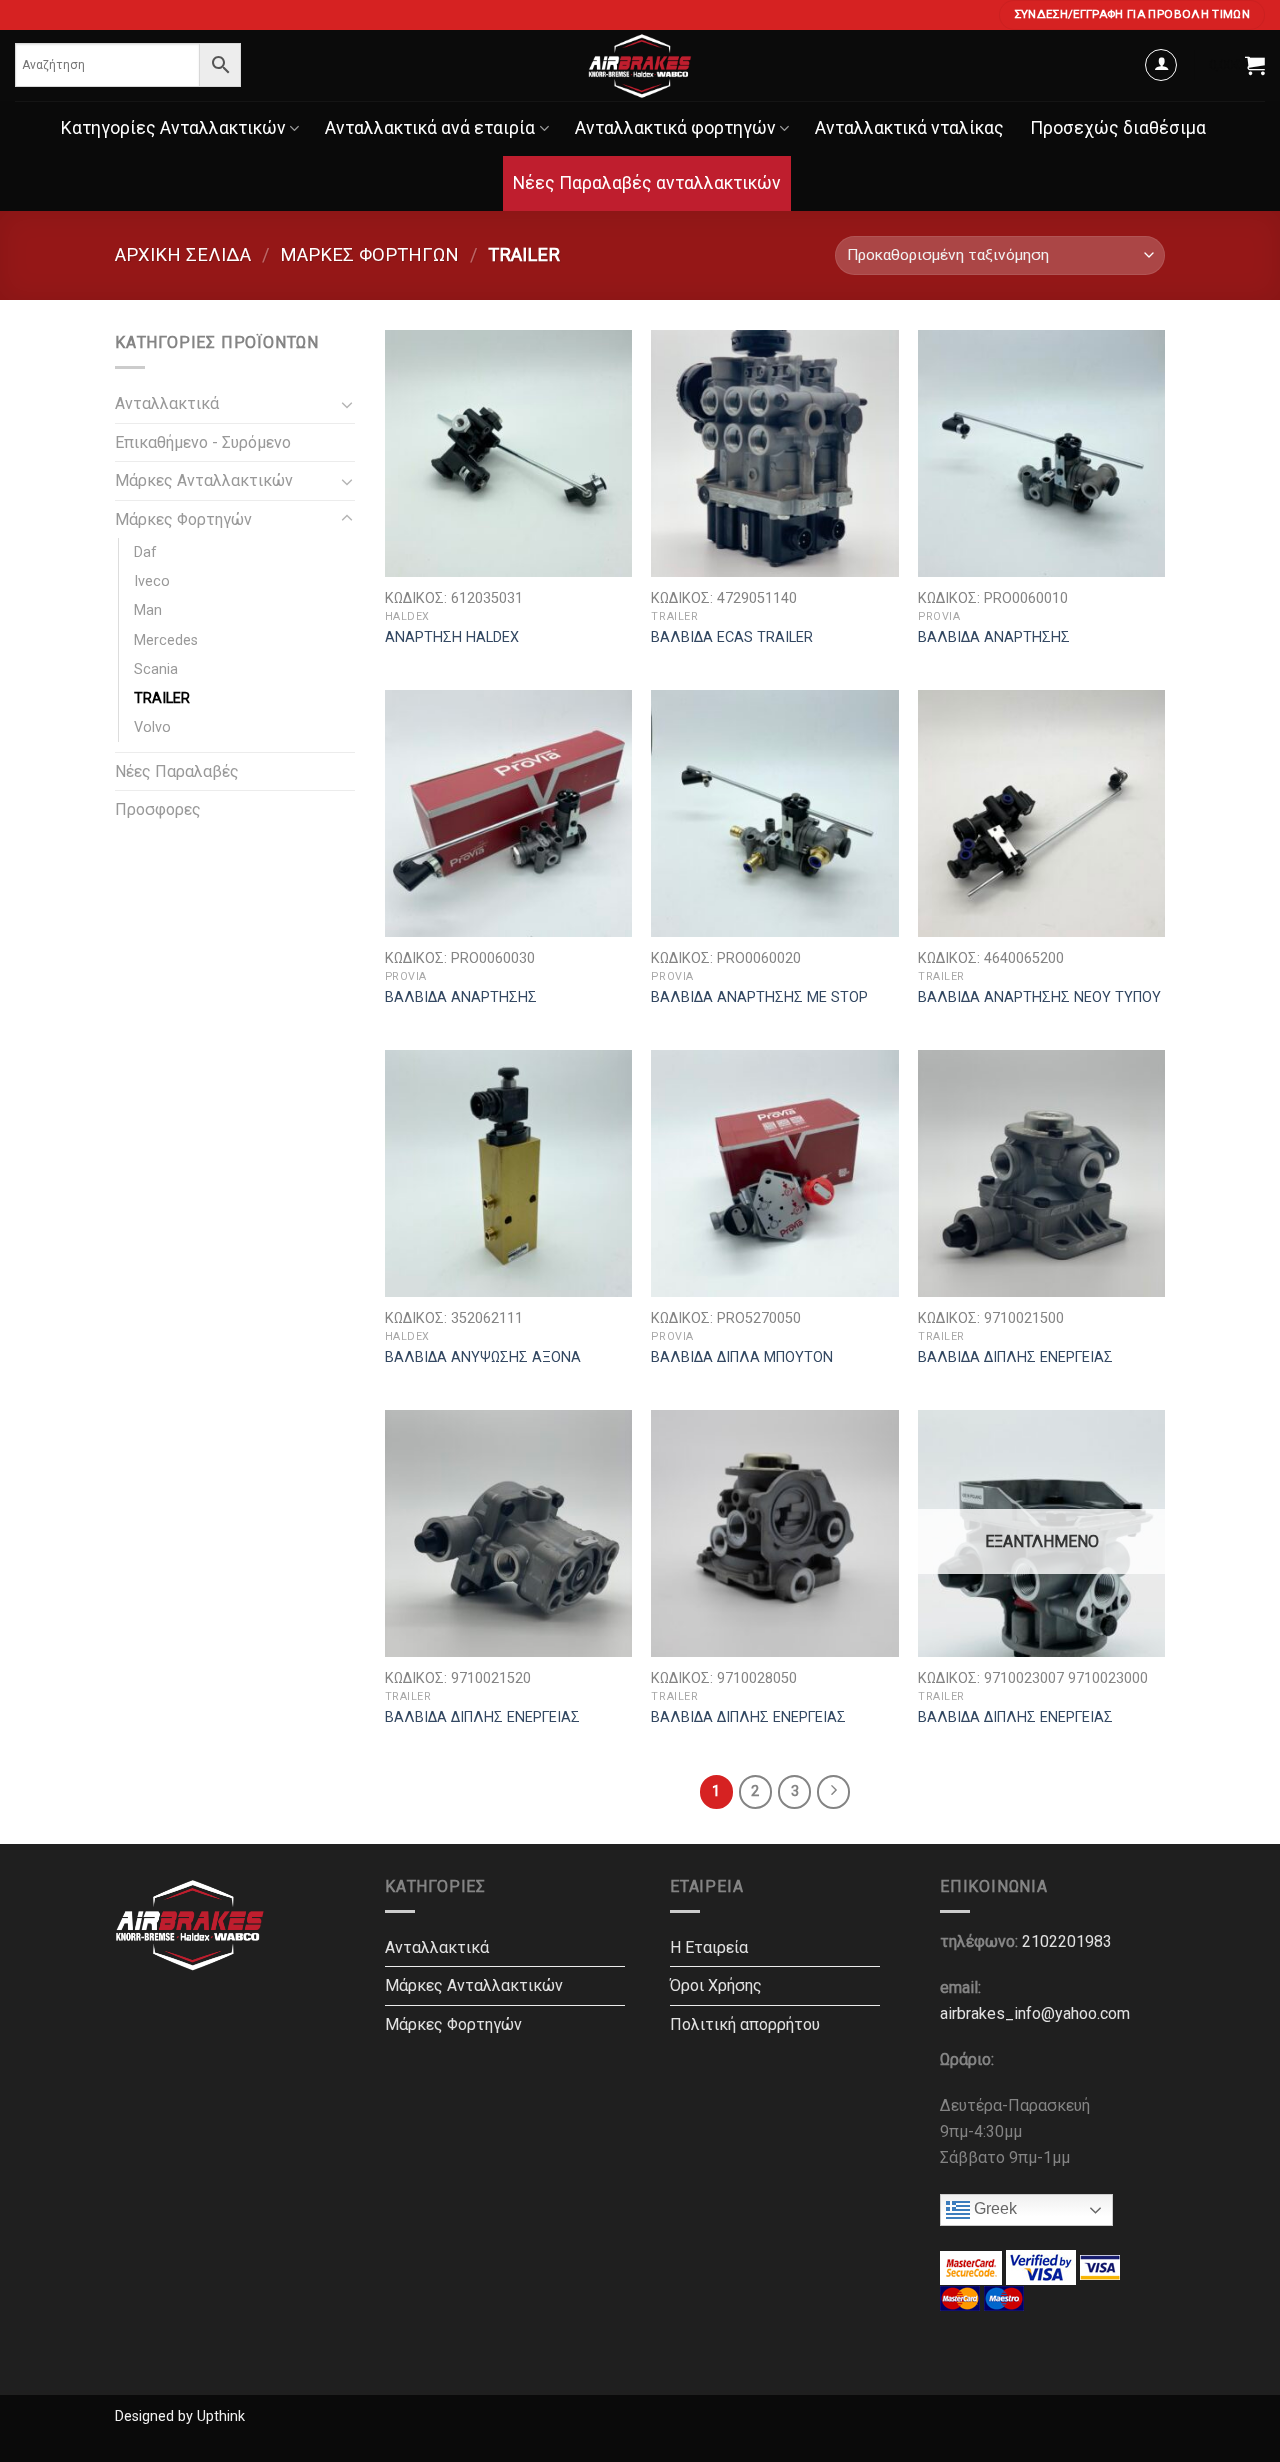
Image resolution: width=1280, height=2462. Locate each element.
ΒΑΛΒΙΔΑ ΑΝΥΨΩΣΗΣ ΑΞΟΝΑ (483, 1357)
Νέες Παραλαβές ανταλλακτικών (647, 183)
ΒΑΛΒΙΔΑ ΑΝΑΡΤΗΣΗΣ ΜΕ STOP (759, 997)
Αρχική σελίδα (183, 254)
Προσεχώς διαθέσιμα (1118, 128)
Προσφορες (158, 809)
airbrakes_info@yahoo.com (1035, 2013)
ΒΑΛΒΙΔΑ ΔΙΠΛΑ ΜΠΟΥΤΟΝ (742, 1357)
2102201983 (1067, 1941)
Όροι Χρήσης (716, 1985)
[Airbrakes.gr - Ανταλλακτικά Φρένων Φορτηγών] (640, 65)
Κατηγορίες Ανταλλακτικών (173, 128)
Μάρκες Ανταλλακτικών (204, 480)
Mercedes (166, 640)
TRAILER (162, 698)
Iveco (152, 581)
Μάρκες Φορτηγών (369, 254)
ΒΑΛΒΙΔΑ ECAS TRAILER (732, 637)
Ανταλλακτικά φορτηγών (675, 128)
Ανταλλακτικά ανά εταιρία (430, 128)
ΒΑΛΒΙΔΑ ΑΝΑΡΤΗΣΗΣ (994, 637)
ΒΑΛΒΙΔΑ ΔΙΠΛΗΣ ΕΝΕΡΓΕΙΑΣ (1015, 1357)
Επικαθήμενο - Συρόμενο (203, 442)
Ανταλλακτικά (167, 403)
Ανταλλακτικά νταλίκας (909, 128)
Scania (156, 669)
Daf (145, 552)
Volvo (152, 727)
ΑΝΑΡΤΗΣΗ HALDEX (452, 637)
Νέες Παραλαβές (177, 771)
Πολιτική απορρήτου (745, 2024)
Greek (993, 2208)
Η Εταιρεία (709, 1947)
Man (148, 610)
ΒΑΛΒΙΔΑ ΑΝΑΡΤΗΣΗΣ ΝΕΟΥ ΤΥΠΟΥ (1039, 997)
